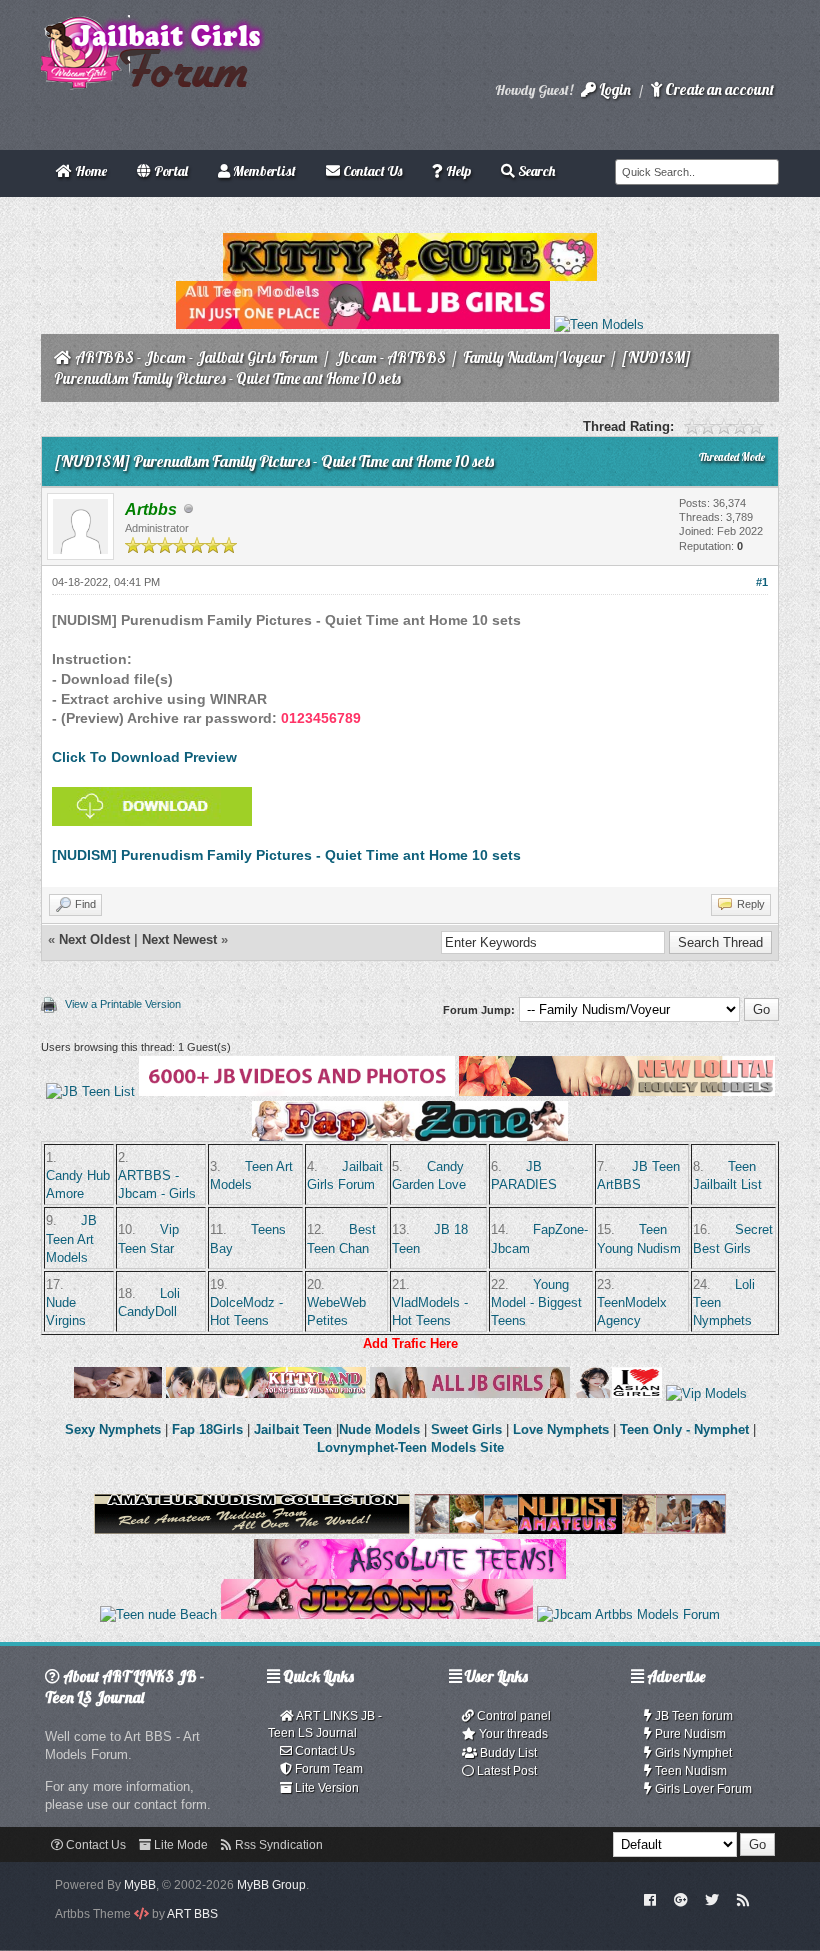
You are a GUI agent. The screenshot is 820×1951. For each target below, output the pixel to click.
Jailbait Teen (293, 1429)
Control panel (512, 1716)
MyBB (140, 1885)
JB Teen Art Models (71, 1238)
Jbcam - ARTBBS (390, 357)
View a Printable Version (123, 1004)
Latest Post (505, 1771)
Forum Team (327, 1769)
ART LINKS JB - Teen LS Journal (325, 1724)
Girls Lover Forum (702, 1789)
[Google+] (681, 1899)
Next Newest (179, 939)
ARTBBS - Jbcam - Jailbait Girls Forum (196, 357)
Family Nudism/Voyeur (534, 357)
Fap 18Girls (207, 1429)
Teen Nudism (689, 1771)
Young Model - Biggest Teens (536, 1302)
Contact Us (323, 1751)
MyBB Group (271, 1885)
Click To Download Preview (144, 757)
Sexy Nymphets (115, 1429)
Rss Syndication (277, 1845)
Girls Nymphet (692, 1753)
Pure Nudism (689, 1734)
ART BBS (192, 1914)
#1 (762, 582)
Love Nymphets (561, 1429)
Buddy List (507, 1753)
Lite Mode (179, 1845)
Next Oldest (94, 939)
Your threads (512, 1734)
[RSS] (743, 1899)
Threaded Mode (732, 457)
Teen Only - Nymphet (684, 1429)
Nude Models (379, 1429)
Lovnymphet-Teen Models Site (410, 1447)
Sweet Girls (466, 1429)
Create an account (718, 89)
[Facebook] (650, 1899)
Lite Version (325, 1788)
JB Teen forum (692, 1716)
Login (613, 89)
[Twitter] (712, 1899)
